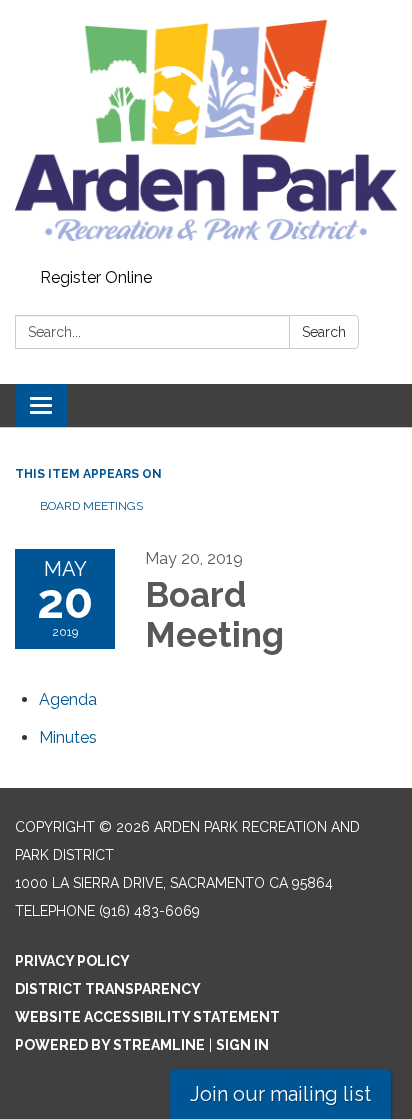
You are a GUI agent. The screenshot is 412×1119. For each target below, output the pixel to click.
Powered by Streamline (110, 1045)
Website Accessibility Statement (147, 1017)
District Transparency (108, 989)
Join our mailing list (280, 1094)
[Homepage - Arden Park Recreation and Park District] (206, 130)
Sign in (242, 1045)
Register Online (96, 277)
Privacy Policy (72, 961)
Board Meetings (91, 506)
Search (324, 332)
